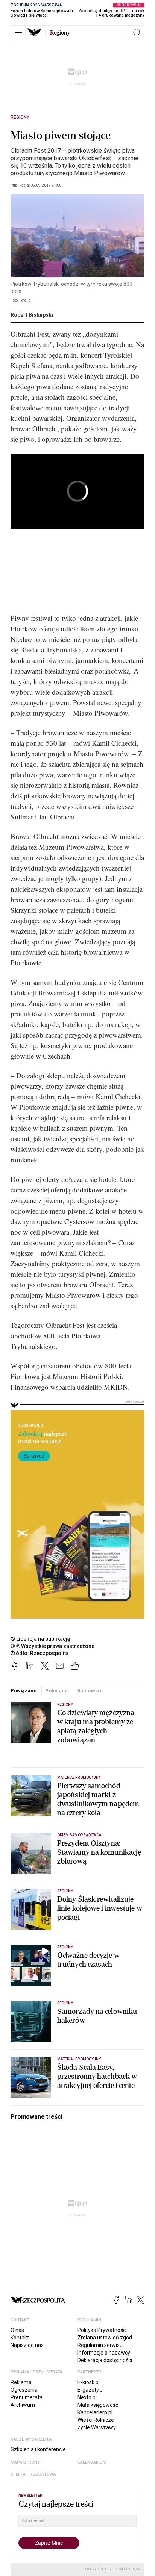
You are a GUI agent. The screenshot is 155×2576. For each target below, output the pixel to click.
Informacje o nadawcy (104, 2353)
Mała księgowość (98, 2405)
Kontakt (20, 2338)
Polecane (56, 1691)
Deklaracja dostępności (105, 2360)
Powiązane (24, 1691)
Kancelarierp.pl (95, 2412)
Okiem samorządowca (79, 1835)
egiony (60, 33)
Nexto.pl (87, 2397)
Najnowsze (90, 1691)
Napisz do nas (27, 2345)
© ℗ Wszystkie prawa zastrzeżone (52, 1646)
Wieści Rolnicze (96, 2420)
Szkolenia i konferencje (38, 2449)
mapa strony (25, 2462)
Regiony (20, 117)
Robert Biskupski (32, 315)
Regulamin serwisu (100, 2345)
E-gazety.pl (91, 2390)
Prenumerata (27, 2397)
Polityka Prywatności (102, 2330)
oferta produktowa (33, 2474)
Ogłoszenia (24, 2390)
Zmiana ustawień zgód (105, 2338)
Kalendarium (92, 2462)
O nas (17, 2330)
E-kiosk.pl (89, 2382)
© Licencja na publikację (41, 1639)
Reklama (21, 2382)
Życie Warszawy (97, 2427)
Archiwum (23, 2405)
